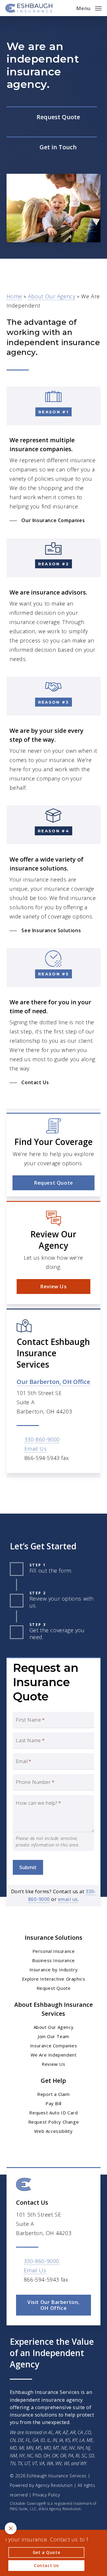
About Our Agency (52, 296)
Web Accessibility (53, 2131)
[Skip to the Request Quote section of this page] (52, 117)
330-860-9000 (42, 1439)
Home (14, 296)
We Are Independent (54, 2055)
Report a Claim (53, 2094)
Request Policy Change (54, 2122)
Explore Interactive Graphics (54, 1979)
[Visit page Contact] (52, 148)
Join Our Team (53, 2036)
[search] (67, 8)
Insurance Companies (53, 2046)
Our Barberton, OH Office (53, 1382)
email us (68, 1899)
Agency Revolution (54, 2485)
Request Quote (54, 1988)
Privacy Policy (46, 2495)
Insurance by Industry (54, 1970)
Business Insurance (53, 1960)
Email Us (36, 1449)
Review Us (53, 2064)
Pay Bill (53, 2103)
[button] (89, 7)
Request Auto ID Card (53, 2113)
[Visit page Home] (29, 8)
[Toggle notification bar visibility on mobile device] (11, 2528)
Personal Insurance (54, 1951)
